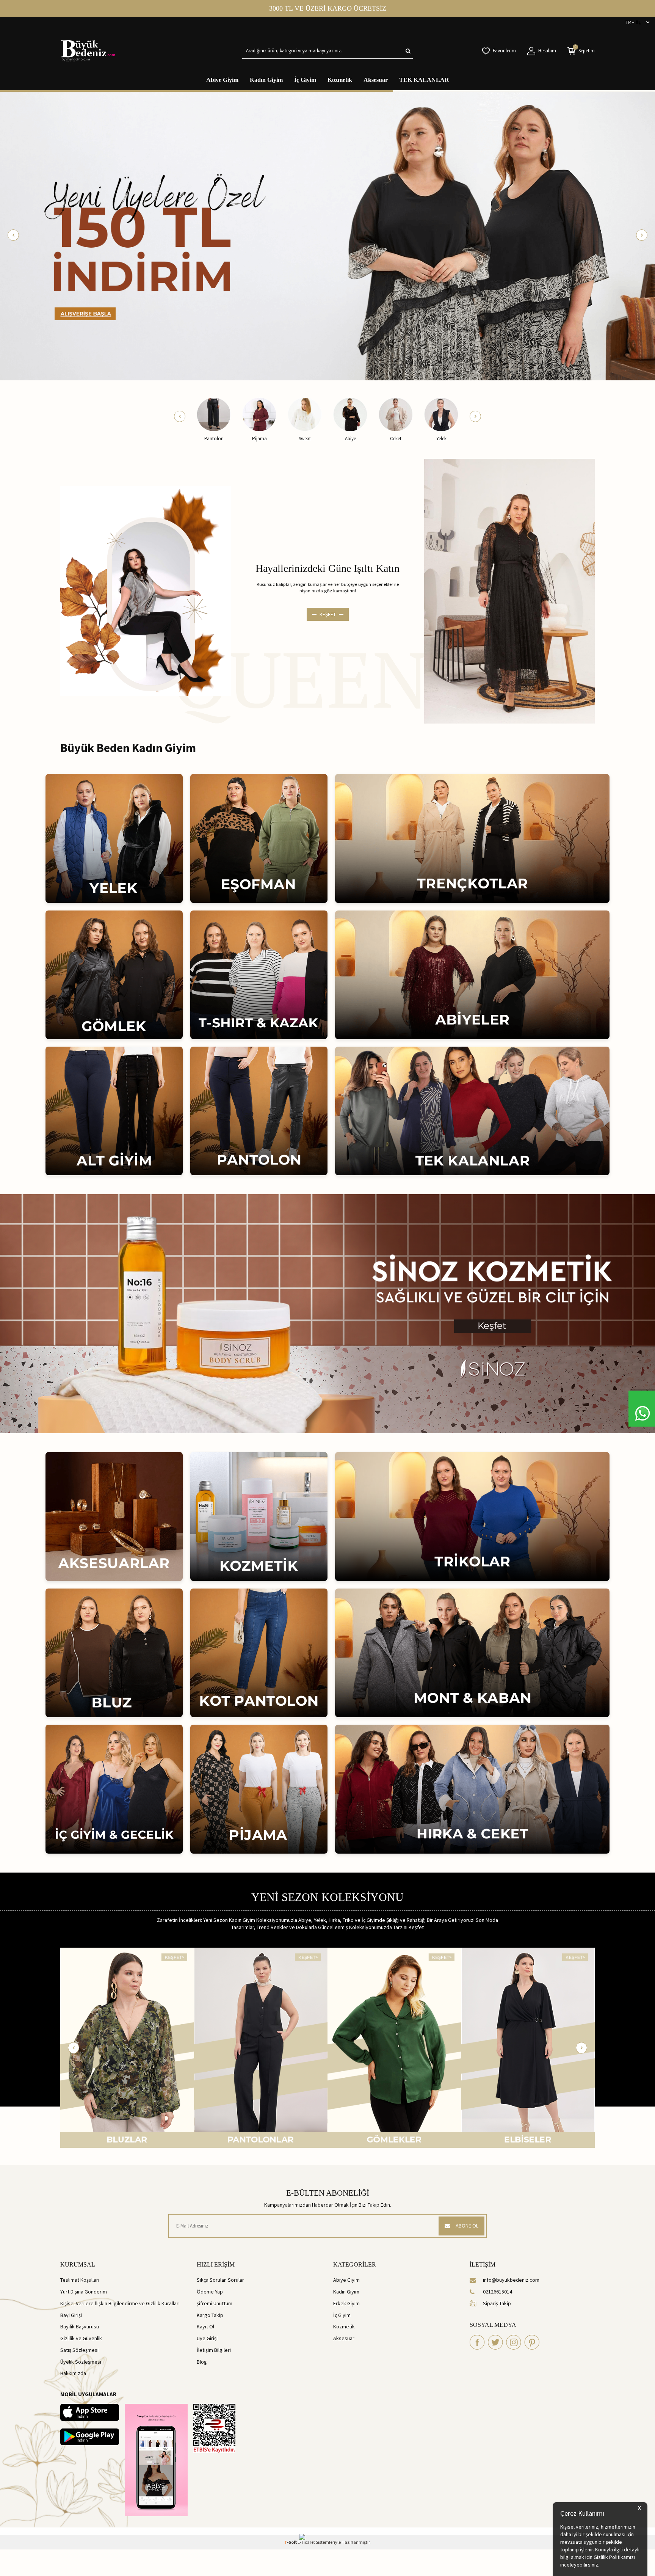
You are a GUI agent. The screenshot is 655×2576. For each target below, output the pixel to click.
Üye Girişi (207, 2338)
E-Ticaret (306, 2542)
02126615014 (498, 2292)
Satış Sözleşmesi (79, 2350)
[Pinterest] (532, 2342)
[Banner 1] (327, 1314)
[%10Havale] (327, 235)
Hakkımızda (73, 2373)
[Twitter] (495, 2342)
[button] (13, 235)
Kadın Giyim (266, 80)
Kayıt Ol (205, 2326)
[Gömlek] (127, 2048)
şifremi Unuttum (215, 2303)
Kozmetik (340, 80)
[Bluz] (394, 2048)
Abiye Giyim (222, 80)
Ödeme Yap (210, 2292)
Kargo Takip (210, 2315)
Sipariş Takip (497, 2303)
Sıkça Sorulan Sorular (220, 2280)
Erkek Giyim (346, 2303)
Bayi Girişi (71, 2315)
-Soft (291, 2542)
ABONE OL (467, 2226)
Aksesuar (376, 80)
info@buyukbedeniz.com (511, 2280)
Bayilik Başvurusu (80, 2326)
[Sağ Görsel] (509, 591)
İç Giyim (305, 80)
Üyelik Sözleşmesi (81, 2362)
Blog (202, 2362)
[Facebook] (477, 2342)
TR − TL (633, 22)
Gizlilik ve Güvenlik (81, 2338)
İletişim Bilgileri (214, 2350)
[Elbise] (261, 2048)
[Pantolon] (528, 2048)
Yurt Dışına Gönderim (84, 2292)
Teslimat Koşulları (80, 2280)
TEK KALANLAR (424, 80)
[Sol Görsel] (146, 591)
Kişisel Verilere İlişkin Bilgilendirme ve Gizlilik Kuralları (120, 2303)
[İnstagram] (514, 2342)
